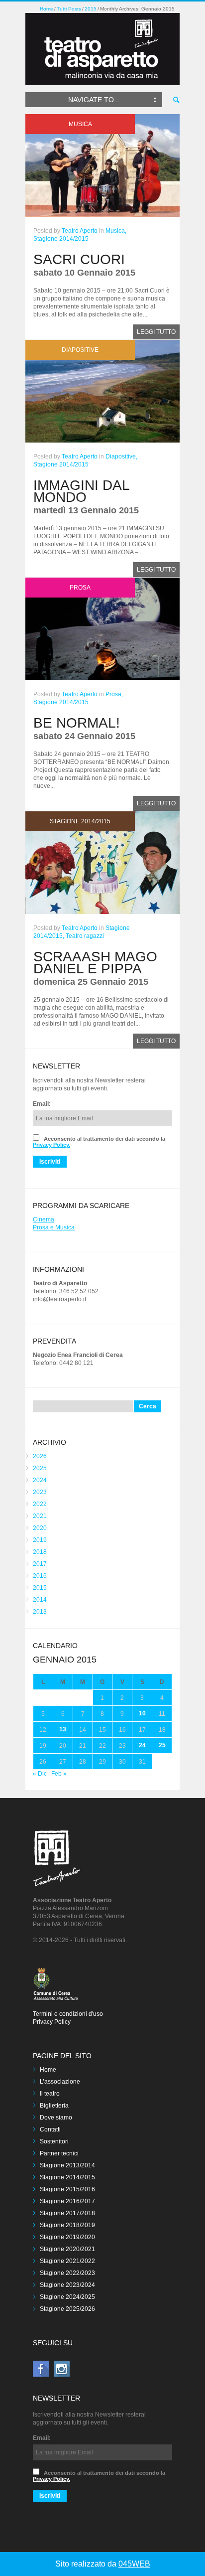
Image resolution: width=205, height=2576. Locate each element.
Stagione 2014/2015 (61, 239)
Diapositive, (121, 456)
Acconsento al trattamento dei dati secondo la (99, 1142)
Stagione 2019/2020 (67, 2237)
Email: (42, 1104)
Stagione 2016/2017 (67, 2201)
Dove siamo (56, 2118)
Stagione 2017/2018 (67, 2213)
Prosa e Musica (54, 1227)
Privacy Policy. (51, 1145)
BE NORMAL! (77, 723)
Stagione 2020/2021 (67, 2249)
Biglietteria (54, 2106)
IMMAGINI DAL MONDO (81, 491)
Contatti (50, 2129)
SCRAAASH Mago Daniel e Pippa (95, 963)
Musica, (116, 231)
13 (63, 1729)
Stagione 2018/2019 (67, 2225)
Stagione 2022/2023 (67, 2273)
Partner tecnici (59, 2153)
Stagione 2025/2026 (67, 2309)
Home (47, 9)
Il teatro (50, 2094)
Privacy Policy (52, 2022)
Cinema (44, 1219)
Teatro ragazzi (85, 936)
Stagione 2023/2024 (67, 2285)
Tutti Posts (69, 9)
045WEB (134, 2564)
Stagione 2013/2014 (67, 2165)
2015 (91, 9)
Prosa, (114, 694)
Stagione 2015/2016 (67, 2189)
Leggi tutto (156, 332)
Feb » (59, 1774)
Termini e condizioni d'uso (68, 2014)
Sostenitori (54, 2141)
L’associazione (60, 2082)
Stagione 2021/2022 (67, 2261)
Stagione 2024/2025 (67, 2297)
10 (142, 1713)
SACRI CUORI (79, 259)
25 (162, 1745)
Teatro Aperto (80, 231)
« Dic (40, 1774)
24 (142, 1745)
